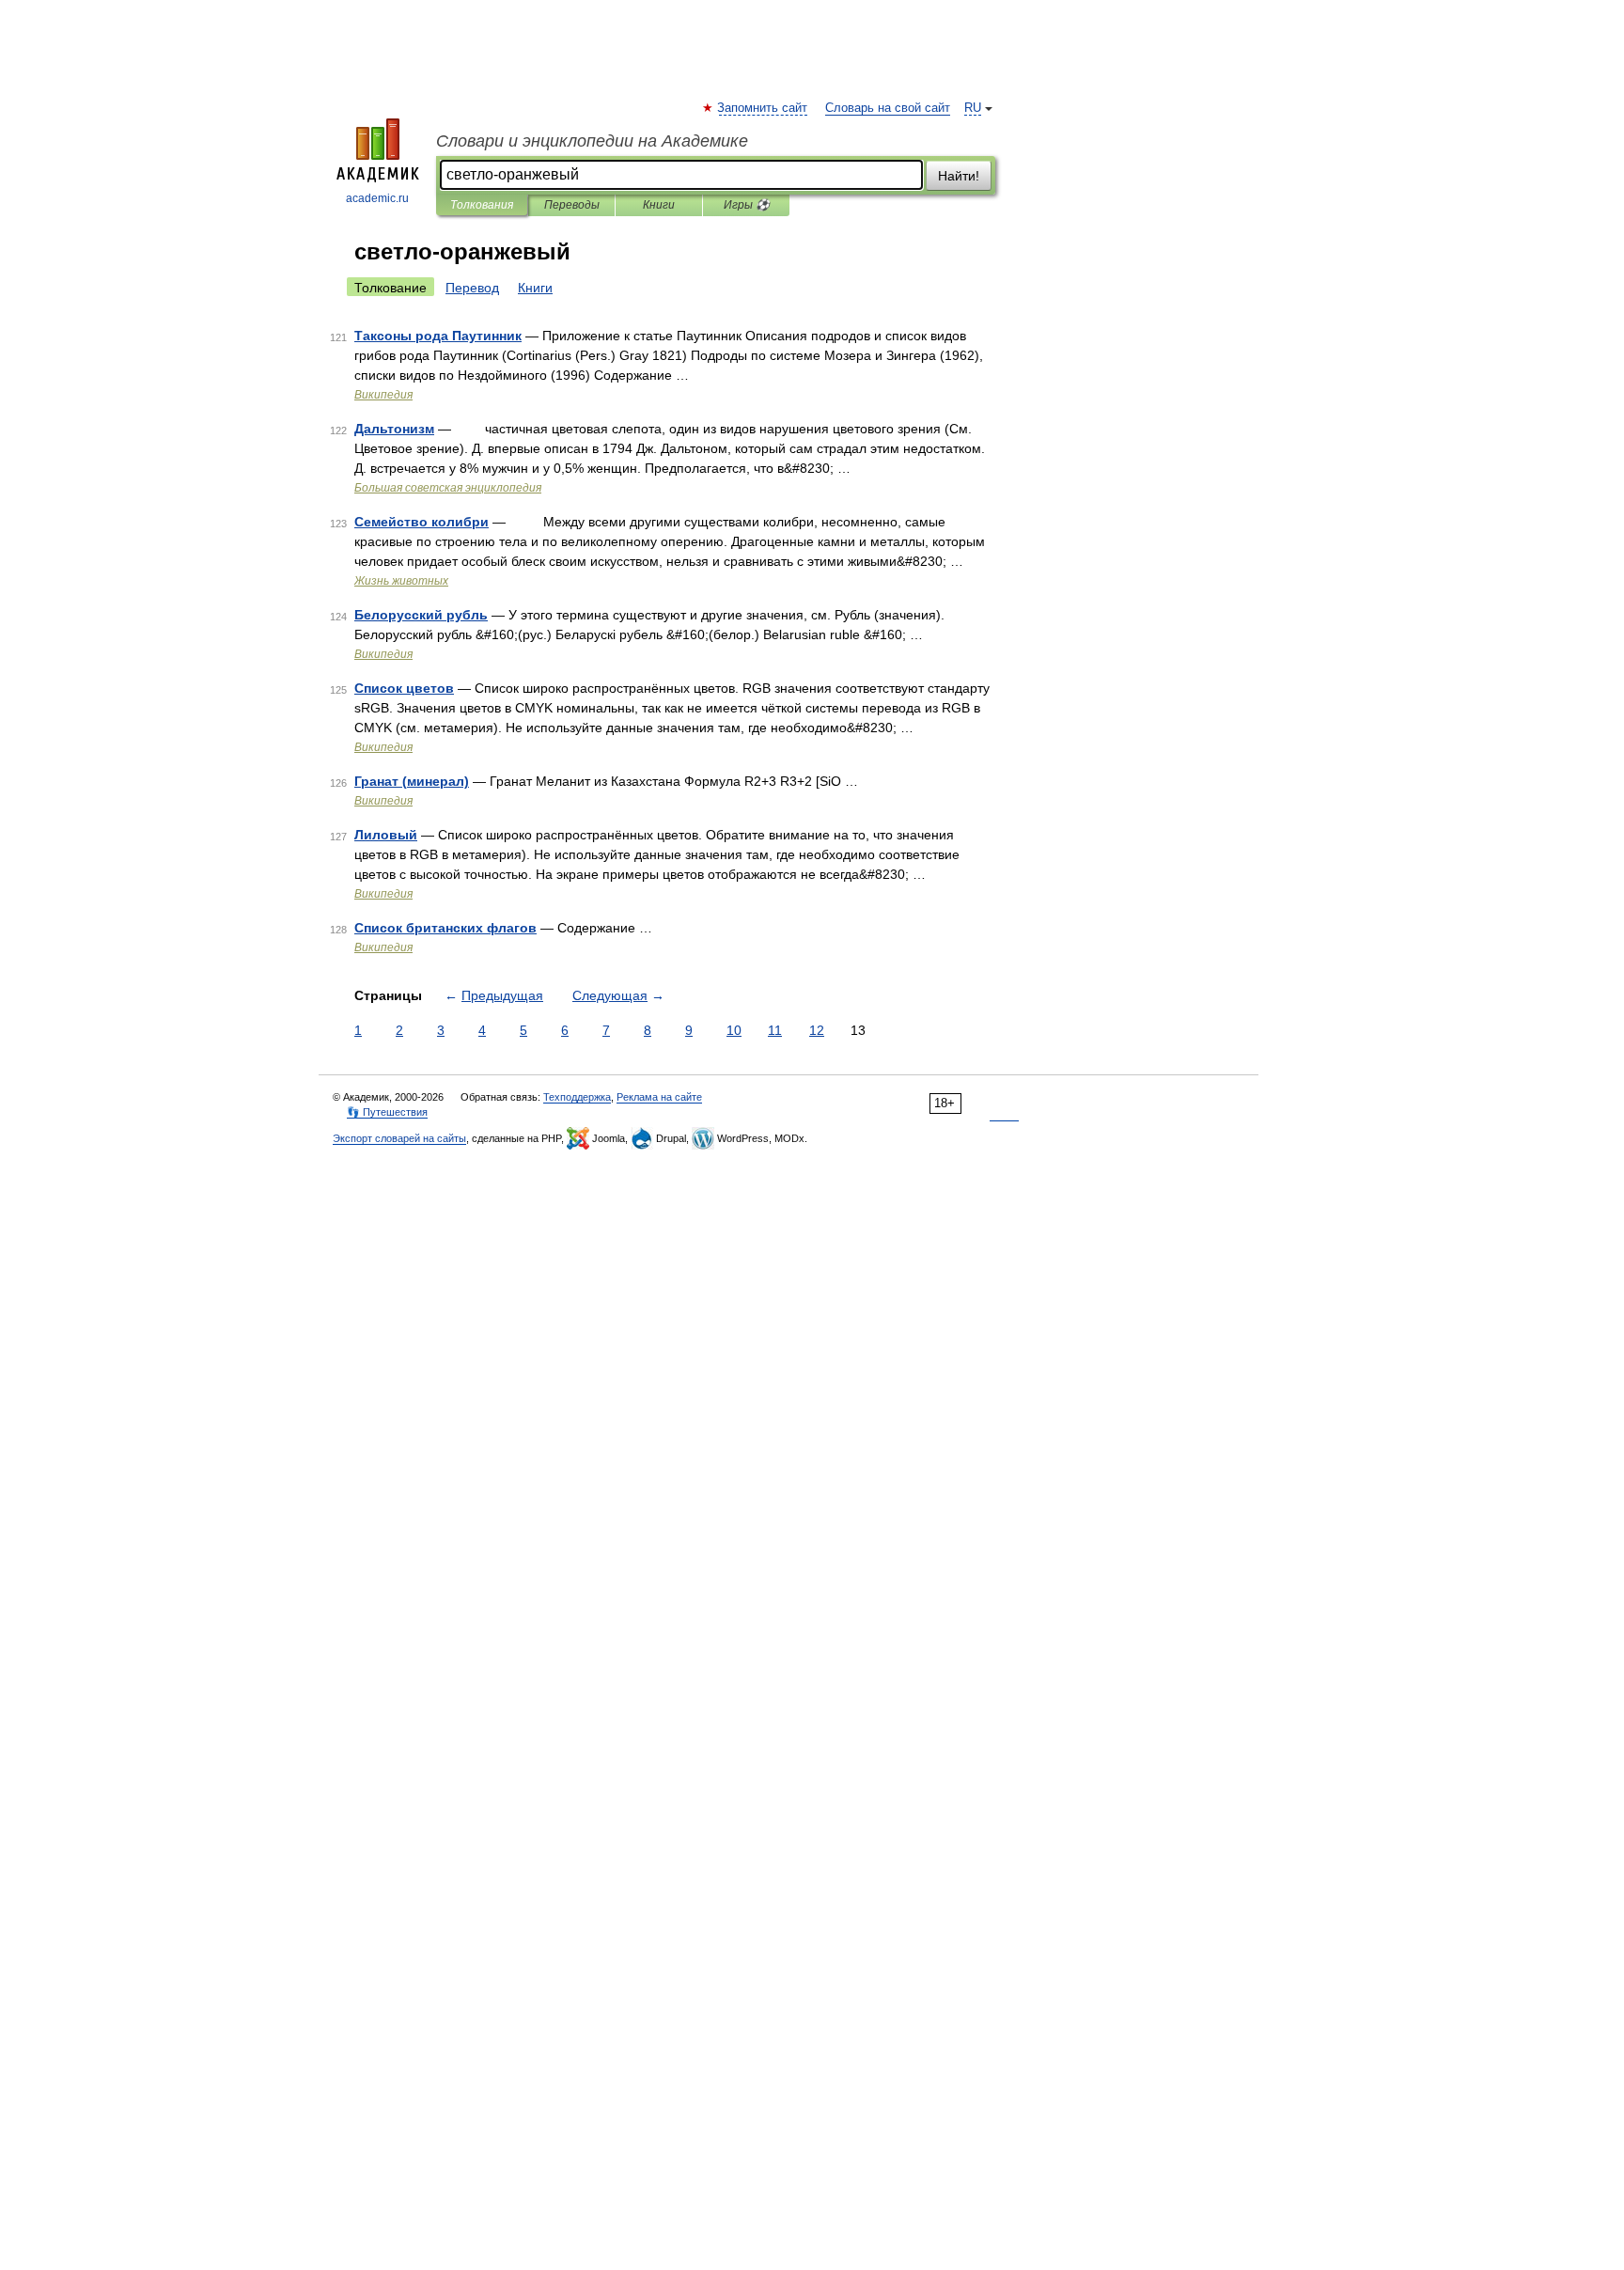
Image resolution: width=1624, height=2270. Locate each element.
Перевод (472, 288)
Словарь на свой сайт (888, 108)
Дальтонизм (394, 429)
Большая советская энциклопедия (448, 488)
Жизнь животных (401, 581)
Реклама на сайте (659, 1097)
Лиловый (386, 835)
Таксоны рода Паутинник (438, 336)
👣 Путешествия (387, 1112)
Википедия (383, 395)
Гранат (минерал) (412, 781)
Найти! (959, 176)
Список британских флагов (445, 928)
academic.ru (377, 198)
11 (775, 1030)
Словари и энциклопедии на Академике (592, 141)
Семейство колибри (422, 522)
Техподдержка (577, 1097)
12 (817, 1030)
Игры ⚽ (747, 205)
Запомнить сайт (763, 108)
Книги (659, 205)
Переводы (572, 205)
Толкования (482, 205)
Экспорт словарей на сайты (399, 1138)
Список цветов (404, 688)
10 (734, 1030)
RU (973, 108)
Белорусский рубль (421, 615)
